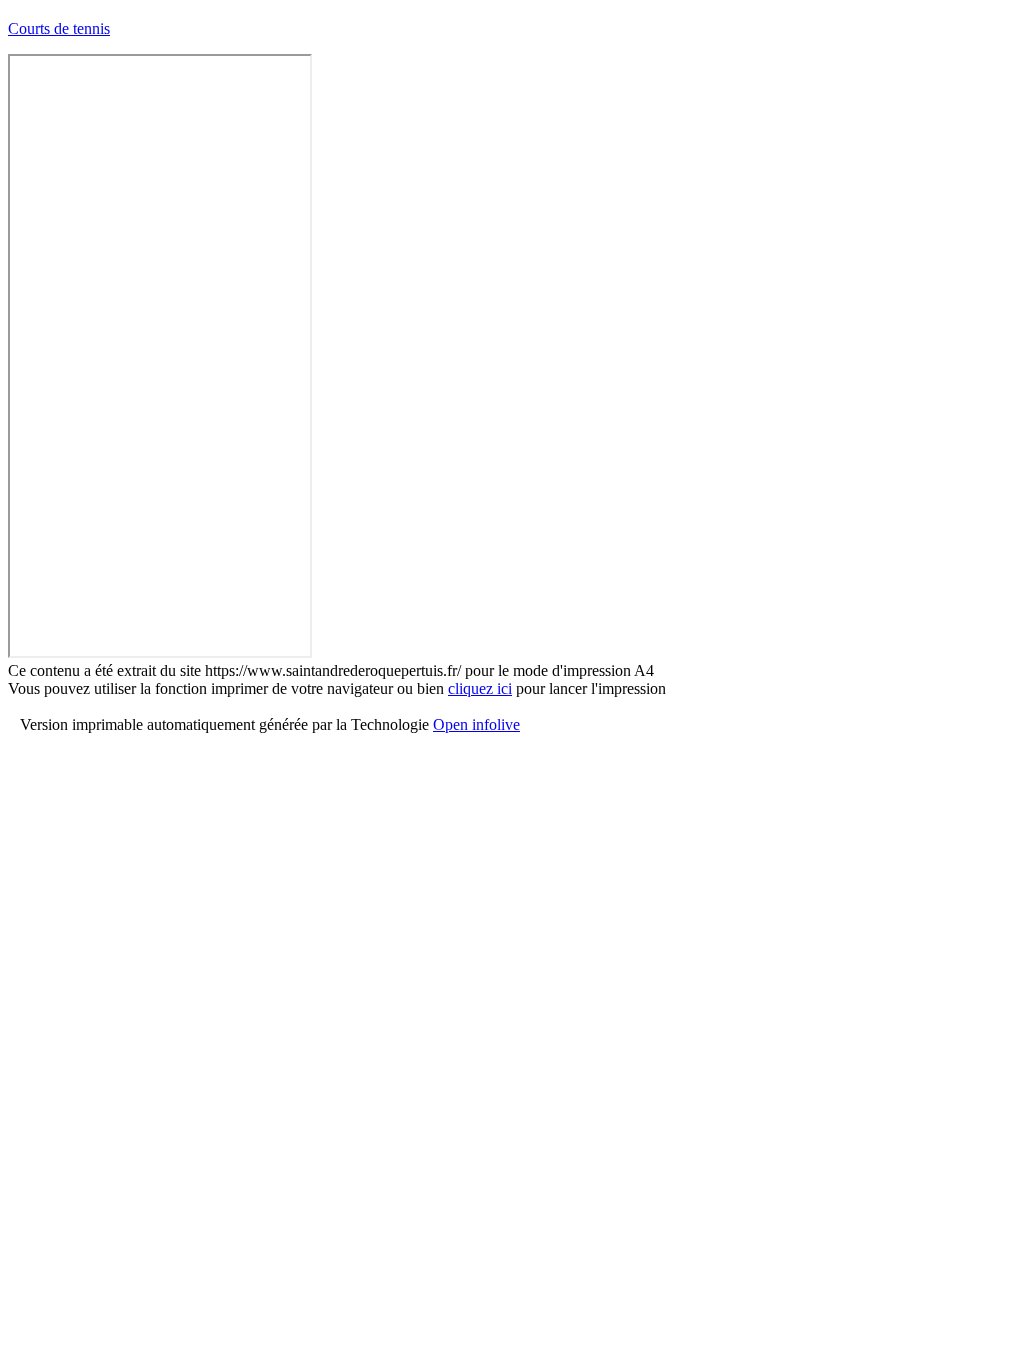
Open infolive (476, 724)
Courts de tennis (59, 28)
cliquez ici (480, 688)
